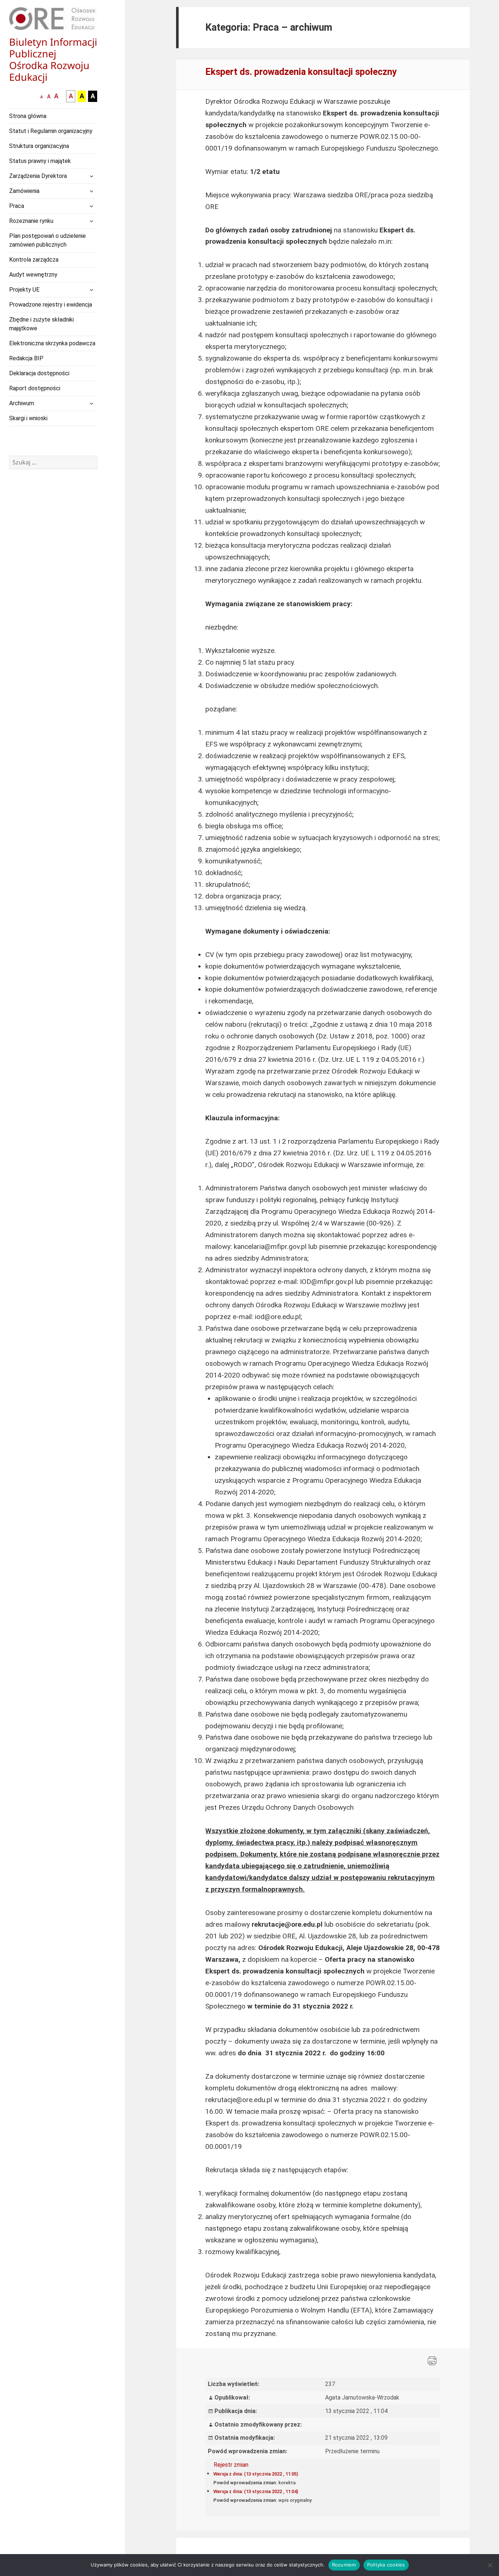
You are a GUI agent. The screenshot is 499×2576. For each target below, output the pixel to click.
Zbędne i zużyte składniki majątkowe (41, 324)
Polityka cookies (386, 2565)
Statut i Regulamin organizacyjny (51, 131)
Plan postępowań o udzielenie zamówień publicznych (47, 240)
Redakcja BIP (26, 358)
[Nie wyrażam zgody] (490, 2565)
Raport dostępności (35, 388)
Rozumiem (344, 2565)
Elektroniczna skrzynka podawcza (52, 343)
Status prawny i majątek (40, 161)
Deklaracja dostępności (39, 373)
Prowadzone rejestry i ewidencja (51, 305)
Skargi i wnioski (28, 418)
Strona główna (28, 116)
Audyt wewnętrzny (33, 275)
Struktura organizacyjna (39, 146)
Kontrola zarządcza (34, 260)
